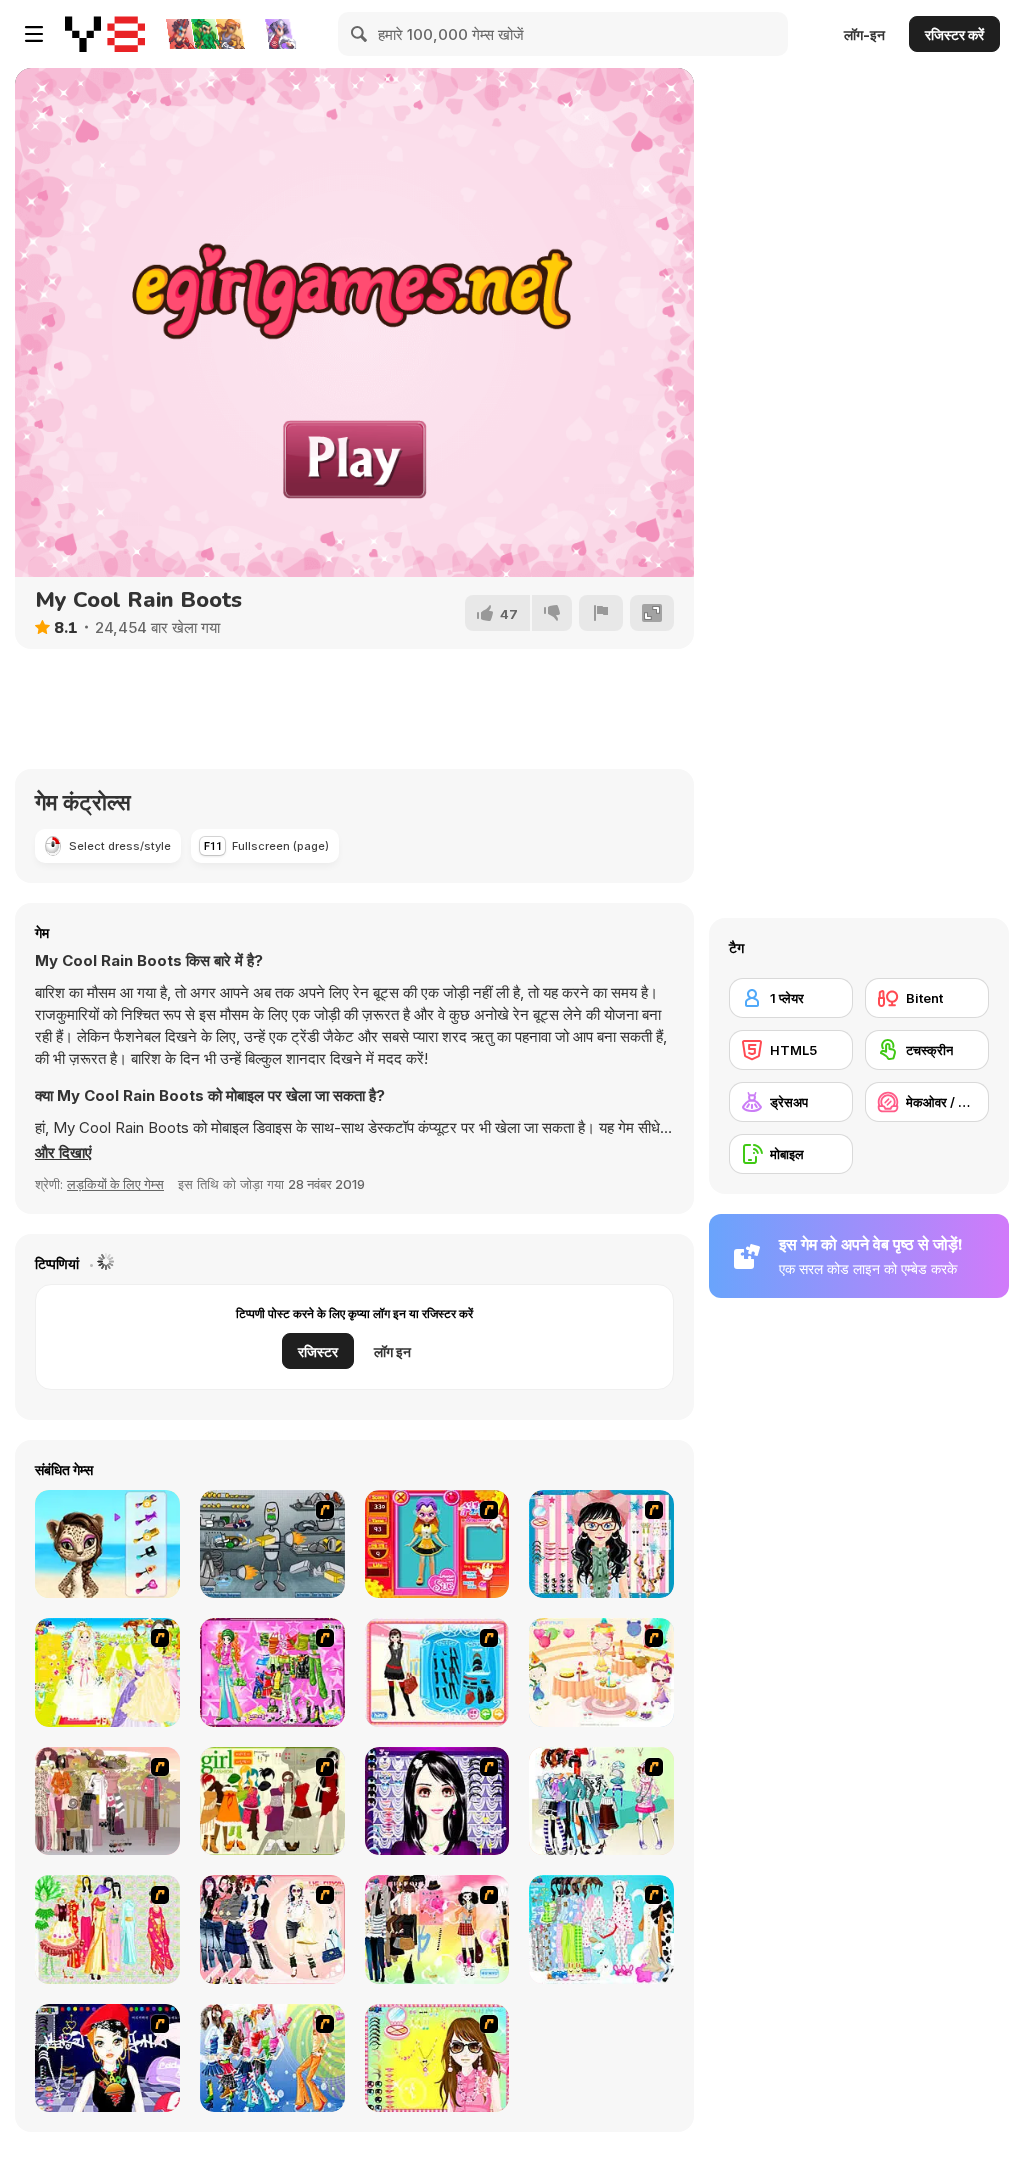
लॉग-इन (864, 34)
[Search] (360, 34)
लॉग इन (392, 1351)
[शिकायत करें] (601, 613)
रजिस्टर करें (954, 34)
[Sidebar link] (34, 34)
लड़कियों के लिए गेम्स (115, 1184)
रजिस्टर (318, 1351)
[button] (63, 1153)
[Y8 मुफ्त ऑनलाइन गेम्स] (105, 34)
